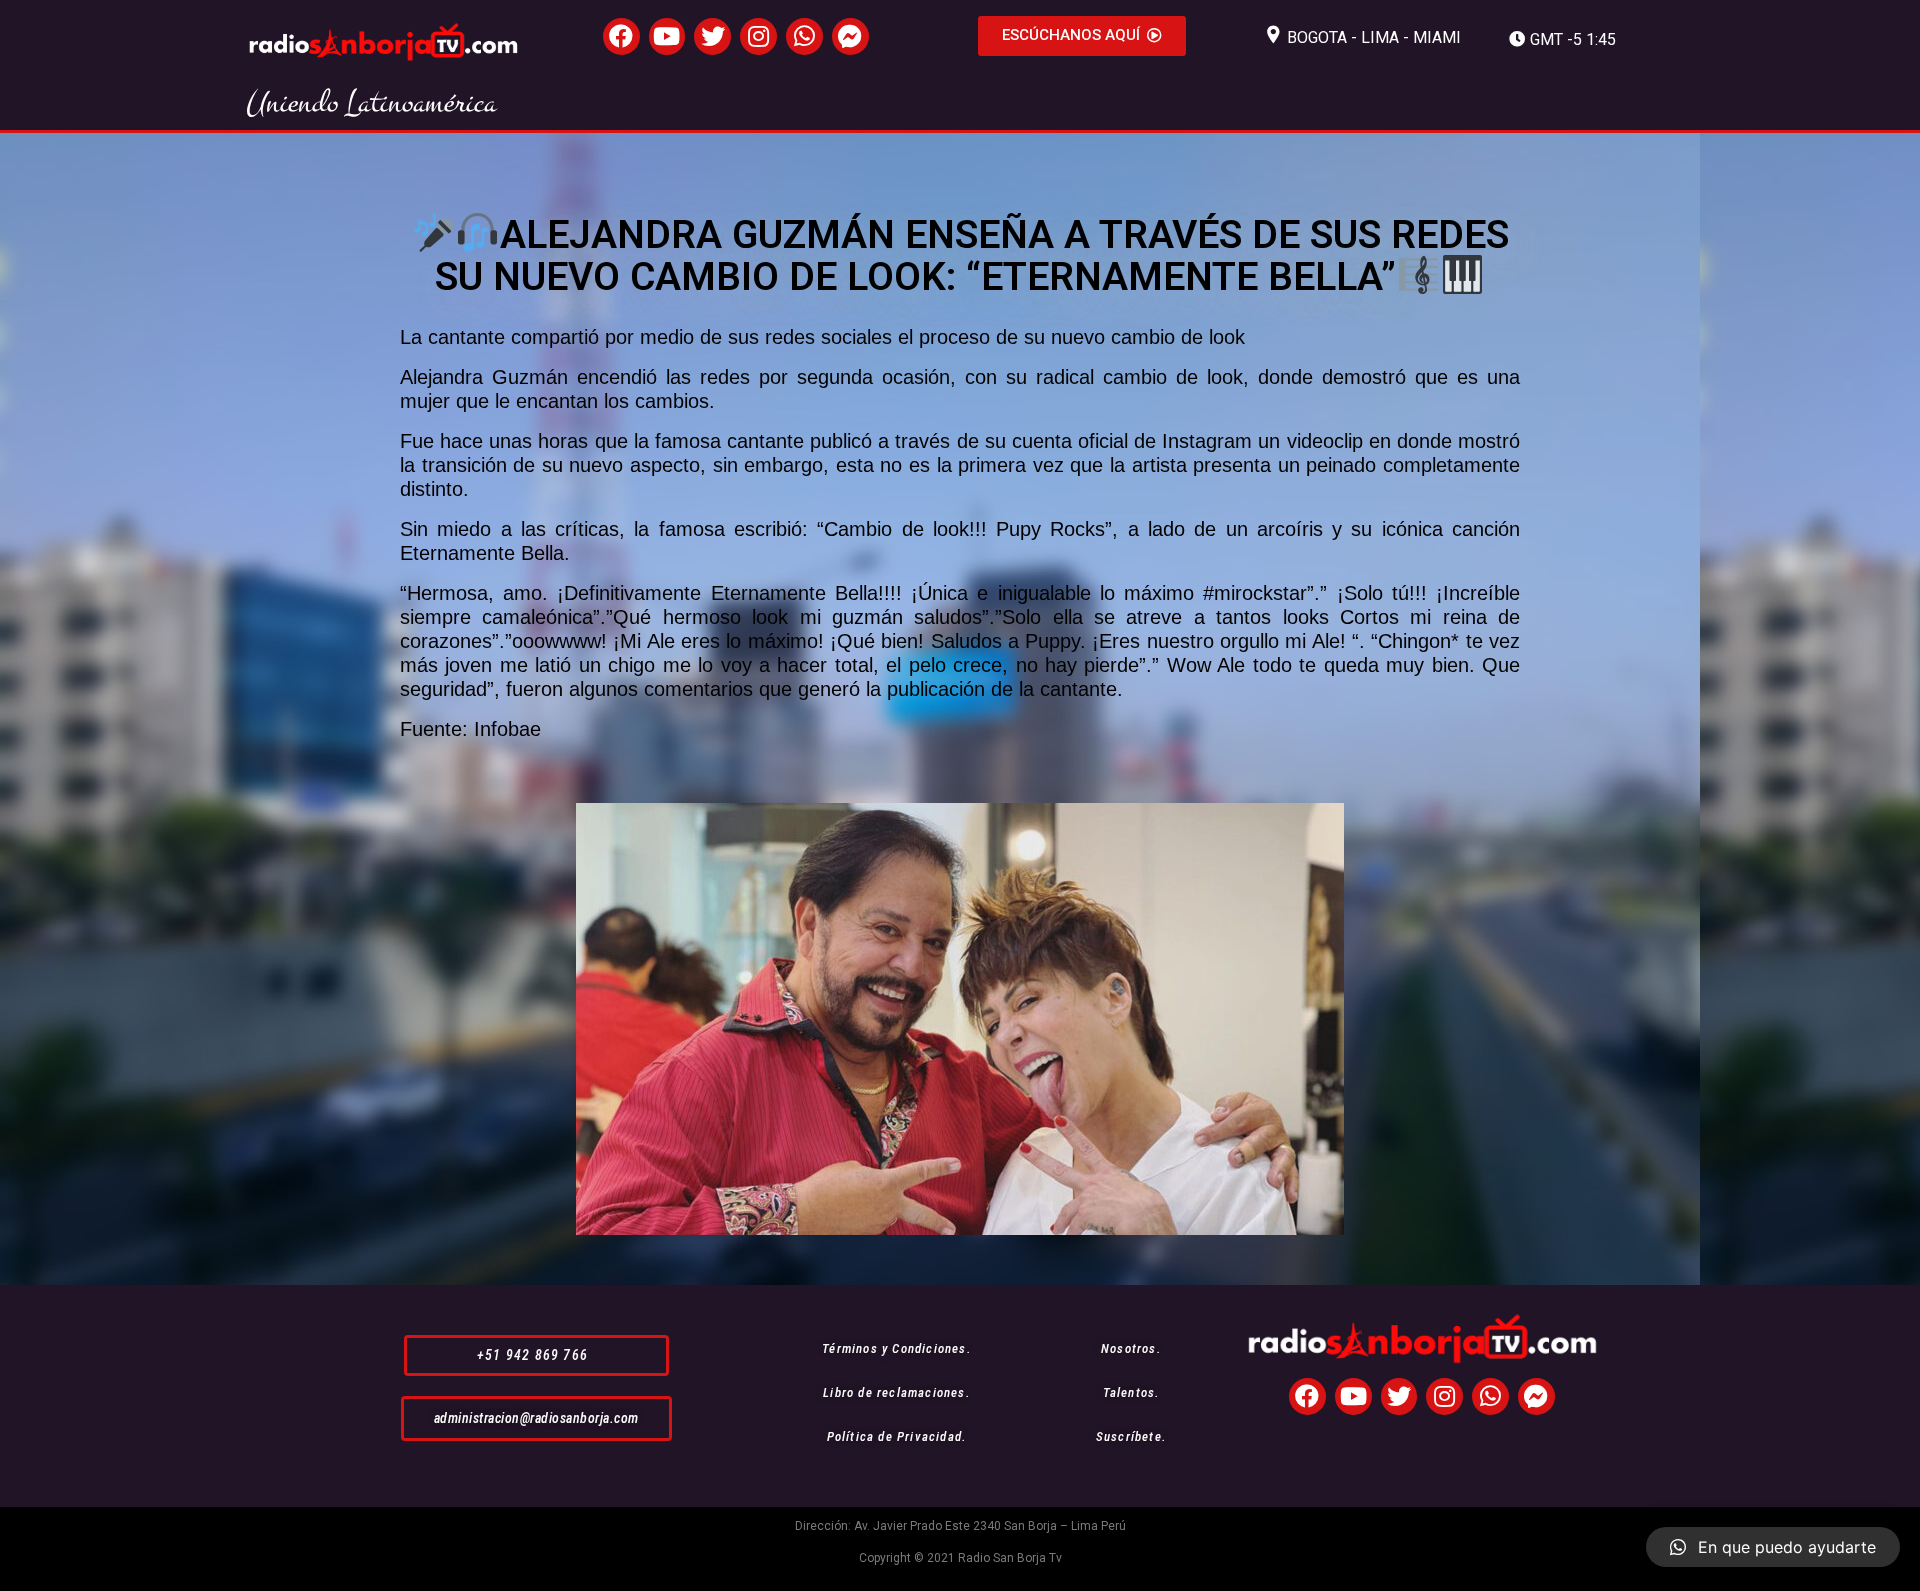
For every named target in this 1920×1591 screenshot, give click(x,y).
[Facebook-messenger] (850, 36)
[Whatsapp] (804, 36)
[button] (1082, 36)
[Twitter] (712, 36)
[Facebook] (621, 36)
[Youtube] (667, 36)
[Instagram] (758, 36)
